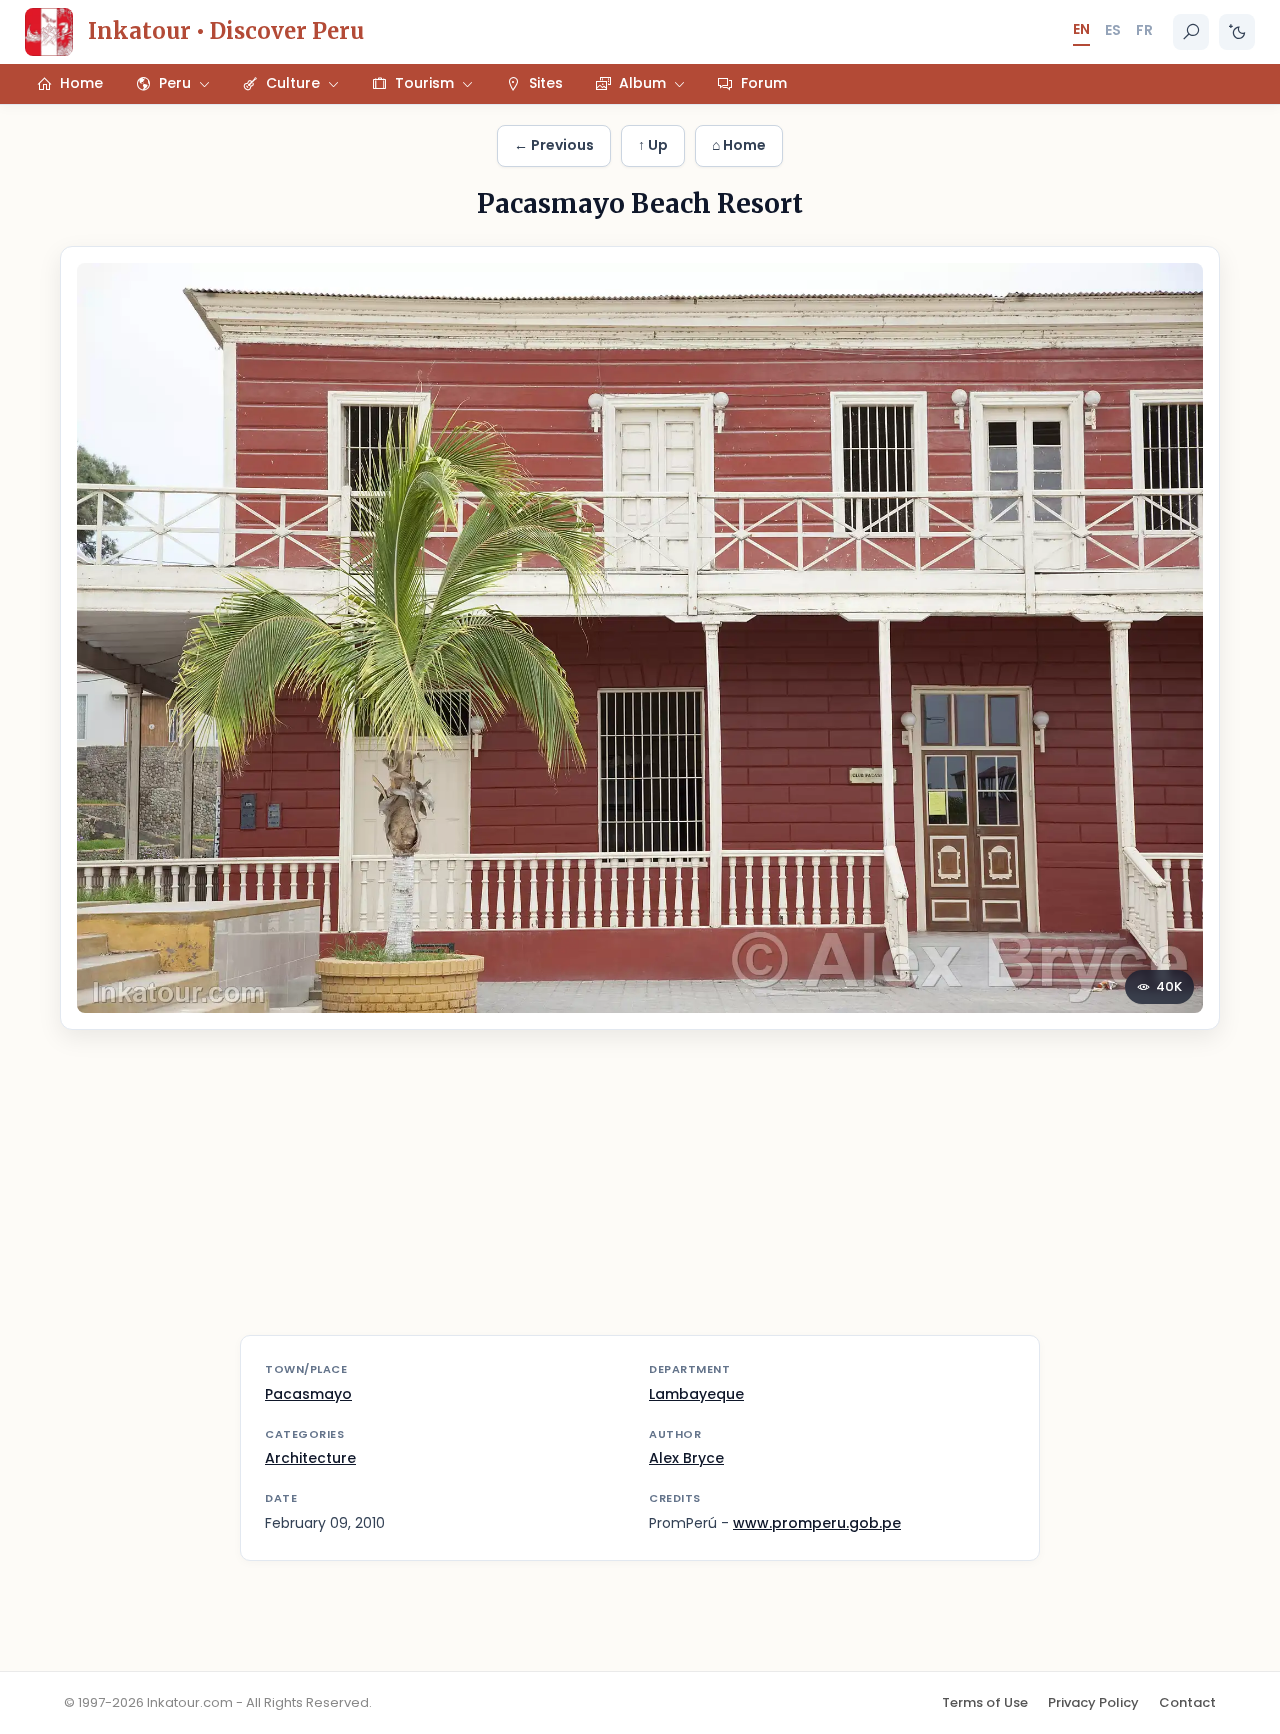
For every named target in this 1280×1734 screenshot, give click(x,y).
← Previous (554, 145)
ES (1113, 30)
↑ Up (653, 145)
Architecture (310, 1458)
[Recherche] (1191, 32)
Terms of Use (985, 1702)
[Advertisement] (640, 1195)
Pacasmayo (308, 1394)
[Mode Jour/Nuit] (1237, 32)
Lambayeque (696, 1394)
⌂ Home (739, 145)
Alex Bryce (686, 1458)
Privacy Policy (1093, 1702)
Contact (1187, 1702)
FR (1144, 30)
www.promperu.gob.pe (817, 1523)
